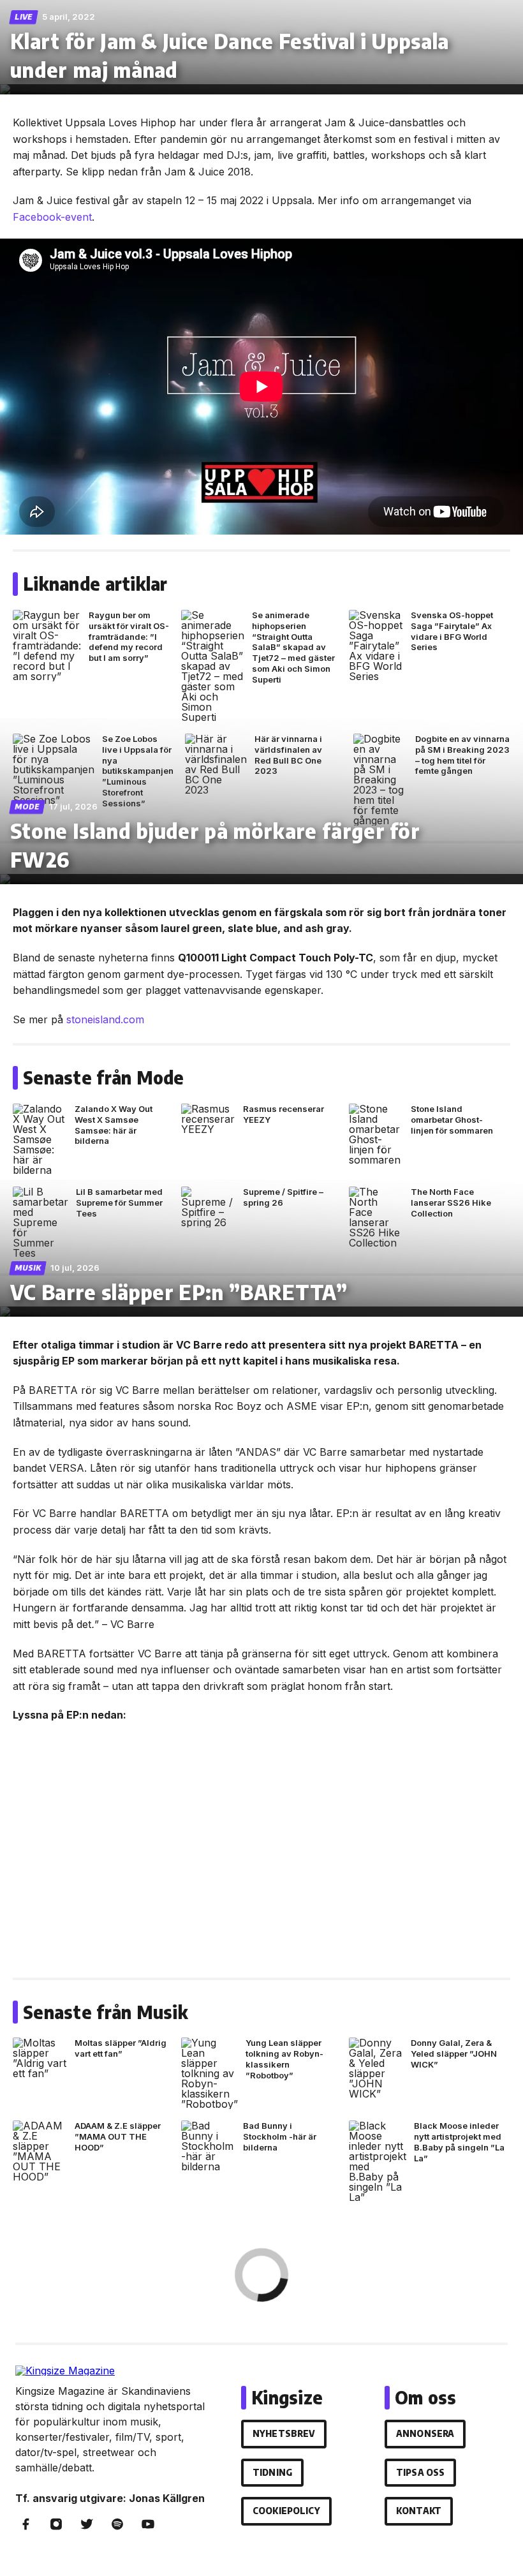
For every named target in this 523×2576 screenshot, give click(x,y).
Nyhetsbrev (284, 2433)
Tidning (272, 2472)
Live (24, 17)
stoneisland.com (105, 1019)
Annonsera (425, 2433)
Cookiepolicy (286, 2511)
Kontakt (419, 2511)
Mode (27, 807)
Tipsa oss (420, 2472)
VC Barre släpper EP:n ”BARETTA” (179, 1292)
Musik (28, 1268)
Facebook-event (52, 217)
